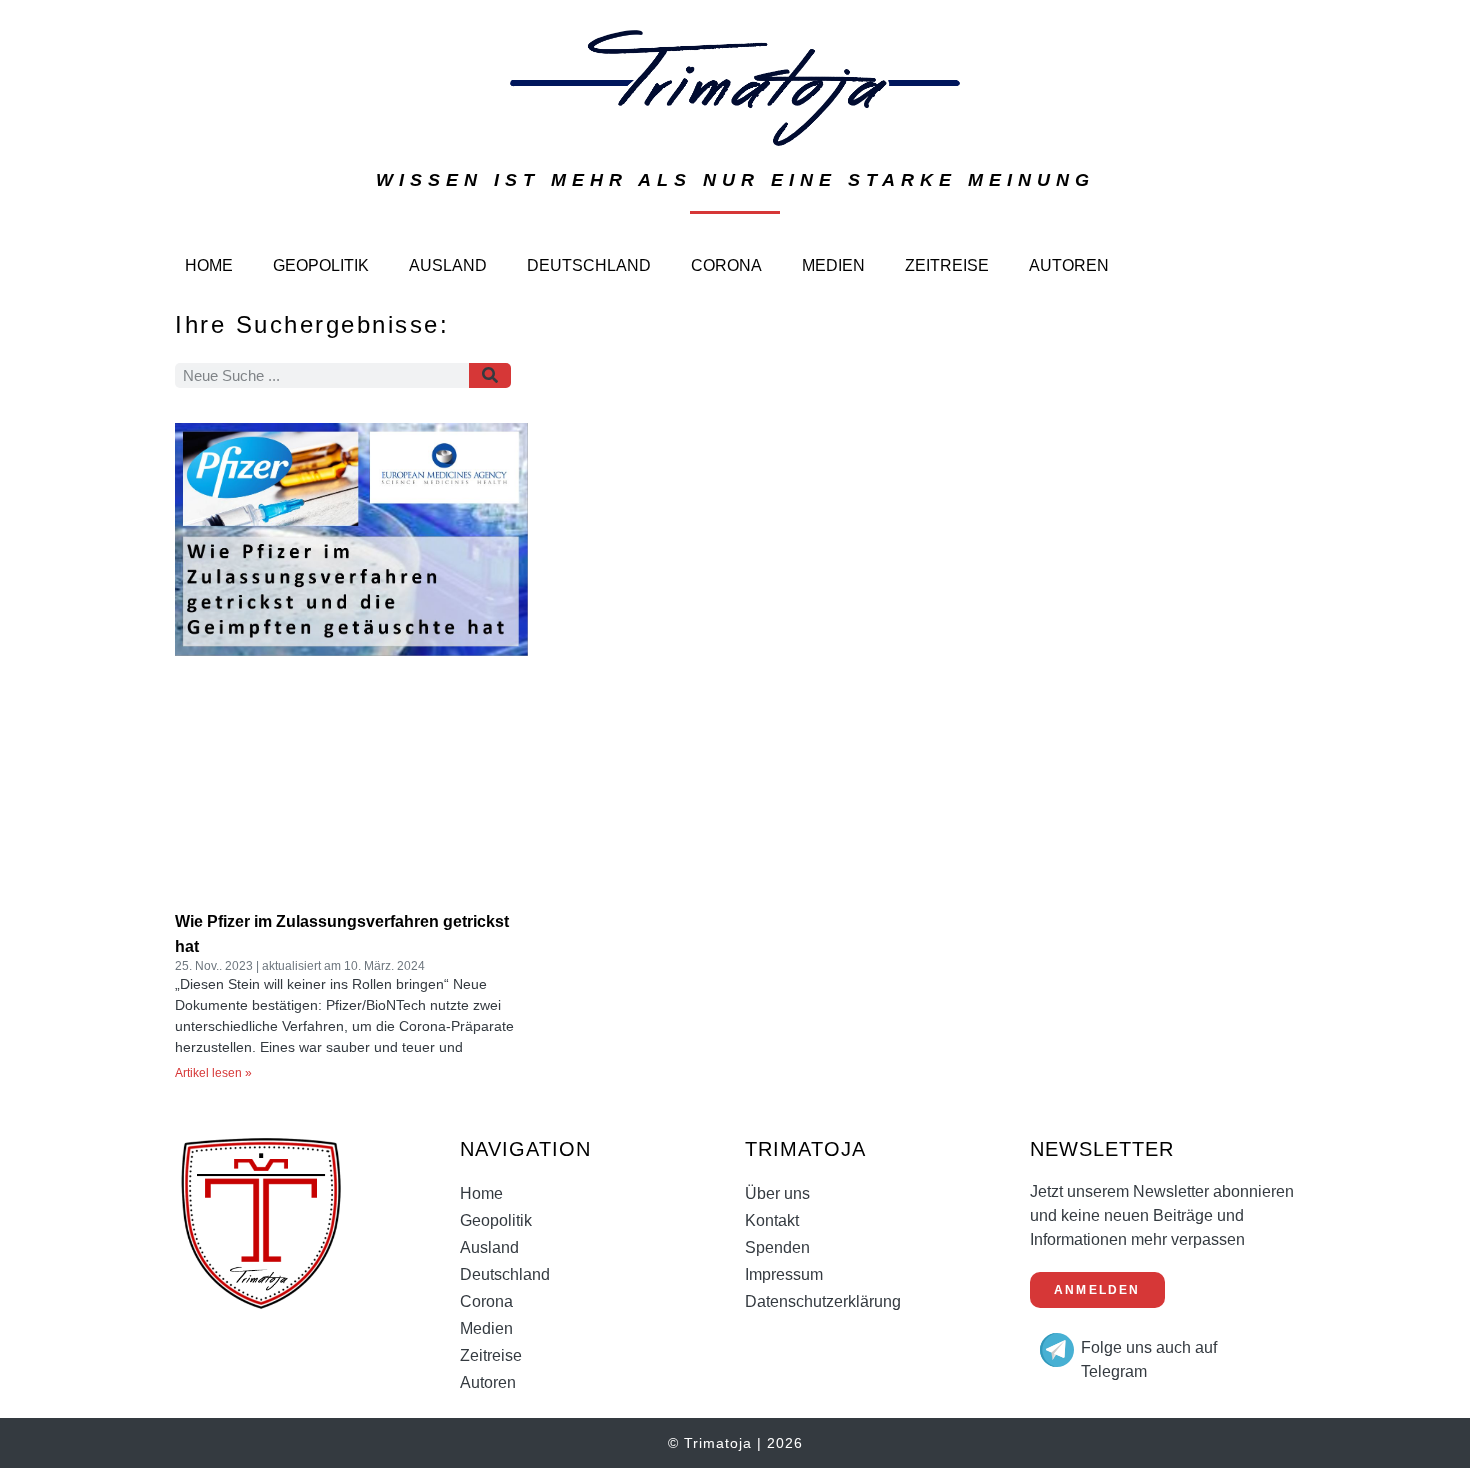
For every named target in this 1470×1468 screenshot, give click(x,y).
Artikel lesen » (213, 1073)
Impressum (784, 1274)
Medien (833, 265)
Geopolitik (321, 265)
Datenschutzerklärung (823, 1301)
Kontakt (772, 1220)
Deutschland (589, 265)
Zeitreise (947, 265)
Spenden (777, 1247)
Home (209, 265)
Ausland (448, 265)
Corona (726, 265)
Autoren (1069, 265)
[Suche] (490, 375)
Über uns (777, 1193)
